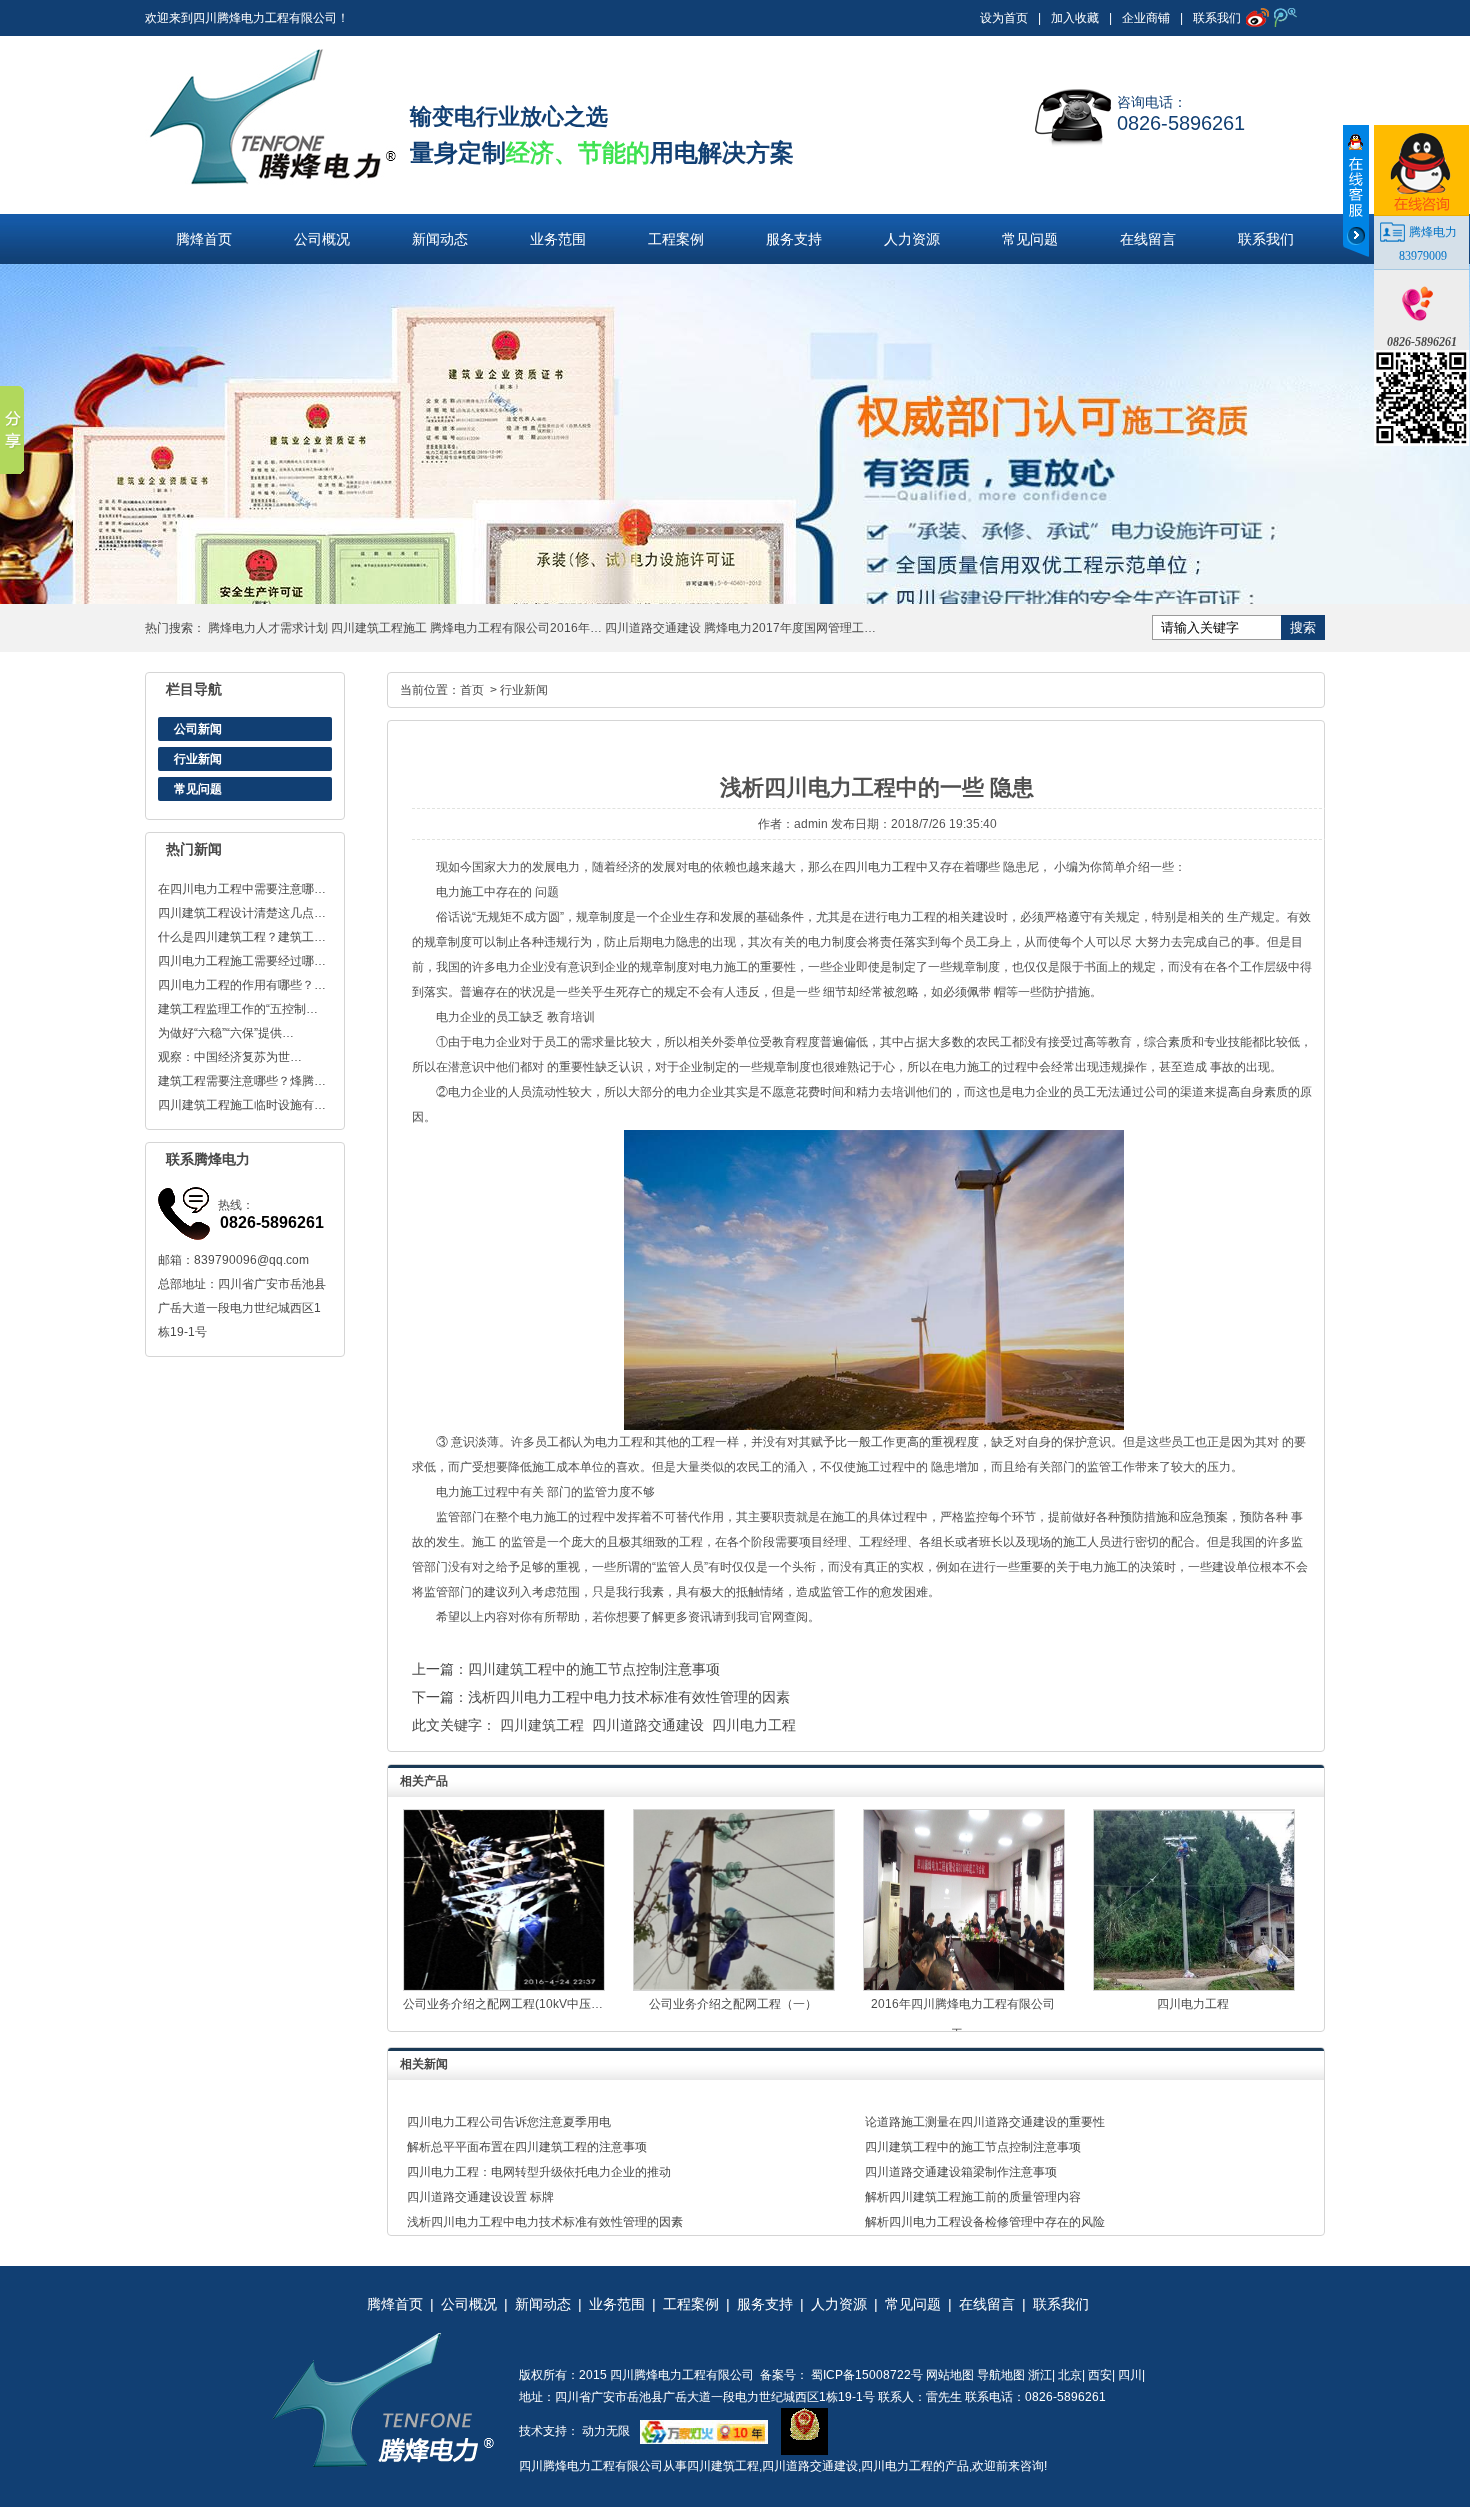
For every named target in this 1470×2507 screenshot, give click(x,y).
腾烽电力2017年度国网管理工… (790, 628)
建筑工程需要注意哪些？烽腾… (242, 1081)
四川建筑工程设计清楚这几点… (242, 913)
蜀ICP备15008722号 (865, 2375)
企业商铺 (1146, 18)
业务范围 (558, 239)
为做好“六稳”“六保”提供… (226, 1033)
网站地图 (950, 2375)
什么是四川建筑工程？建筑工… (242, 937)
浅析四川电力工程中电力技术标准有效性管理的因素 (629, 1697)
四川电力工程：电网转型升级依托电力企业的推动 (539, 2172)
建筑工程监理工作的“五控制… (238, 1009)
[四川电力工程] (1194, 1987)
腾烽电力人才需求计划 (268, 628)
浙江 (1040, 2375)
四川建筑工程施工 (379, 628)
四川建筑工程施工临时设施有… (242, 1105)
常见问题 (1030, 239)
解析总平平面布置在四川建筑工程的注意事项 (527, 2147)
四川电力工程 (880, 867)
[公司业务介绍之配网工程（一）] (734, 1987)
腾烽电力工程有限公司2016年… (516, 628)
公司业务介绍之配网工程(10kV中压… (503, 2004)
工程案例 (676, 239)
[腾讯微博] (1283, 17)
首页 (472, 690)
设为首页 (1004, 18)
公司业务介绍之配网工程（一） (733, 2004)
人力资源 (912, 239)
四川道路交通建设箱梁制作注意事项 (961, 2172)
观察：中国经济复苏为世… (230, 1057)
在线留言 (1148, 239)
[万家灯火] (699, 2431)
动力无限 (606, 2431)
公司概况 (322, 239)
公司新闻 (198, 729)
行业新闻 (198, 759)
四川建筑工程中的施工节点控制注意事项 (594, 1669)
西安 (1100, 2375)
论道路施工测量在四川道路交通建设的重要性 (985, 2122)
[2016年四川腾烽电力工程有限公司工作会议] (964, 1987)
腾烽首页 (204, 239)
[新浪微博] (1255, 17)
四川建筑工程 (542, 1725)
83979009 (1423, 256)
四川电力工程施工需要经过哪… (242, 961)
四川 (1130, 2375)
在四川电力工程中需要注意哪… (242, 889)
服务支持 (794, 239)
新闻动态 (440, 239)
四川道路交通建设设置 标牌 (480, 2197)
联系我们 (1217, 18)
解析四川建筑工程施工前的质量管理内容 (973, 2197)
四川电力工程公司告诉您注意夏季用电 (509, 2122)
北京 (1070, 2375)
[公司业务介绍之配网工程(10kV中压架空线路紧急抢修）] (504, 1987)
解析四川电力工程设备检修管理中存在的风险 (985, 2222)
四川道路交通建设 (653, 628)
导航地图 (1001, 2375)
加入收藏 (1075, 18)
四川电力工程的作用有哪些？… (242, 985)
